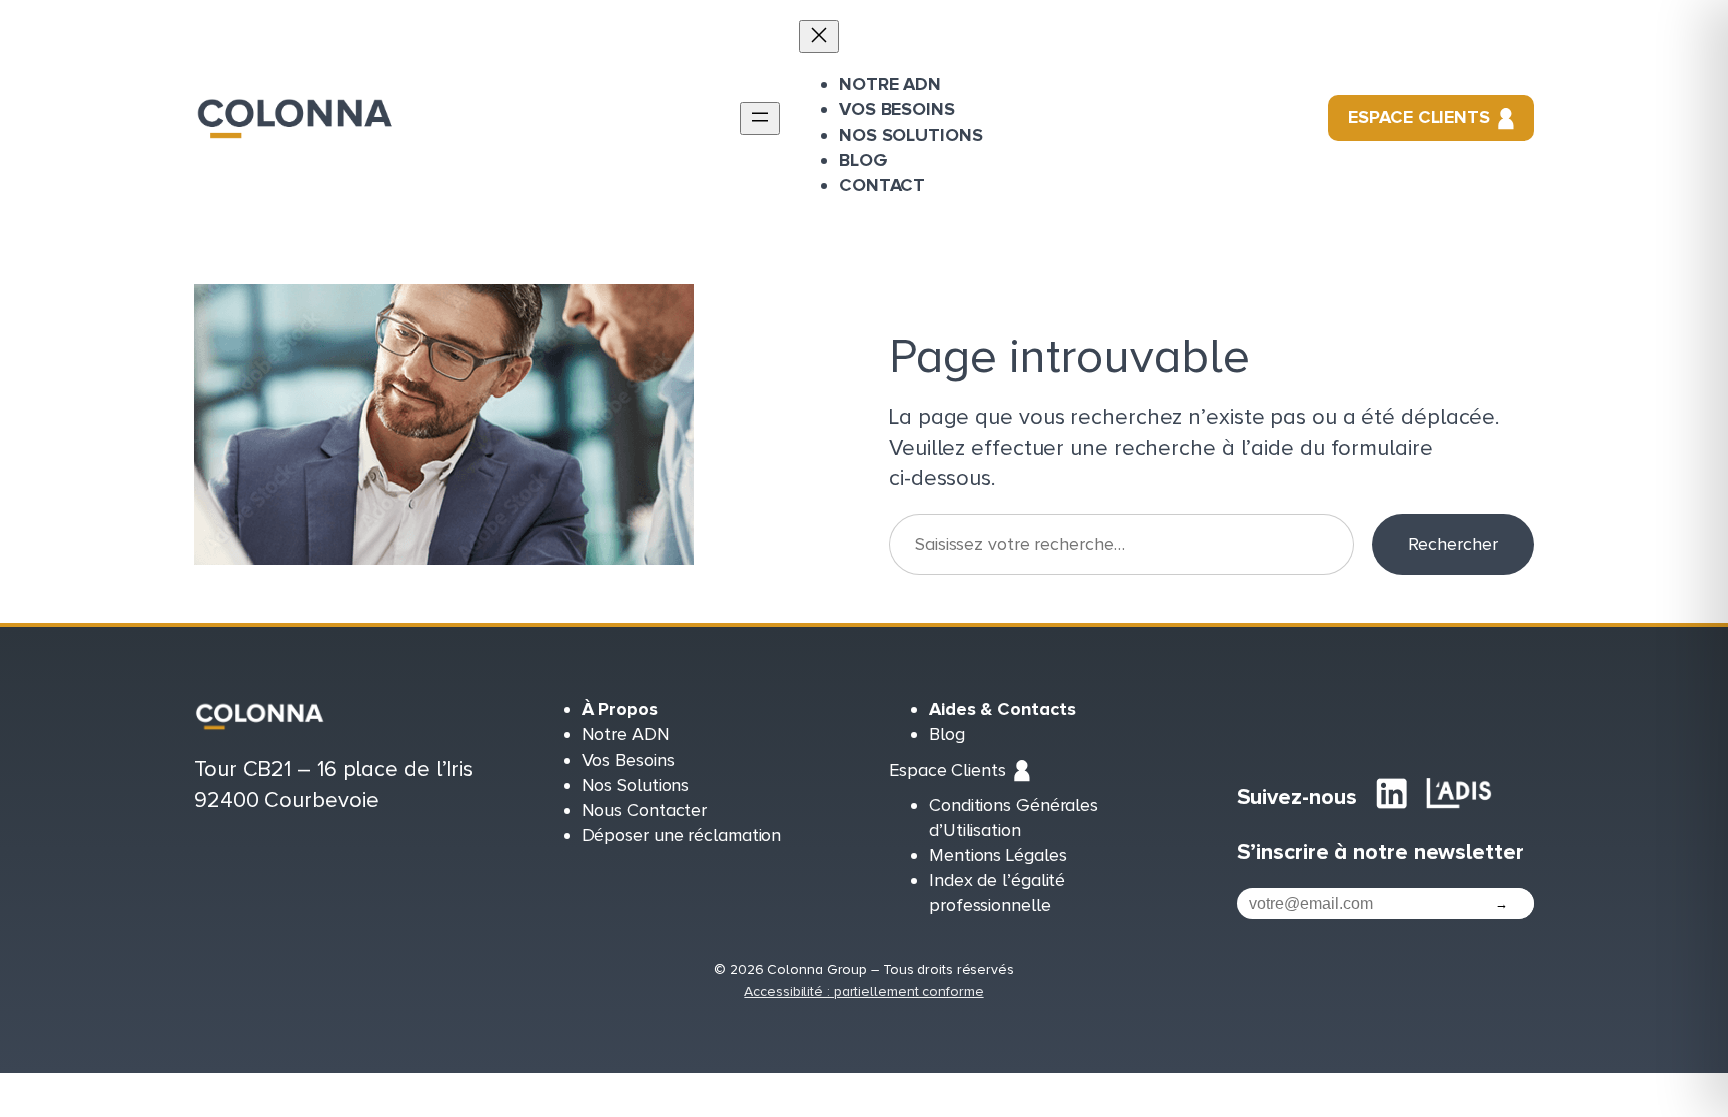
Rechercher (1453, 544)
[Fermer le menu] (819, 36)
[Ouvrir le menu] (760, 118)
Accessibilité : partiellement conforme (863, 991)
